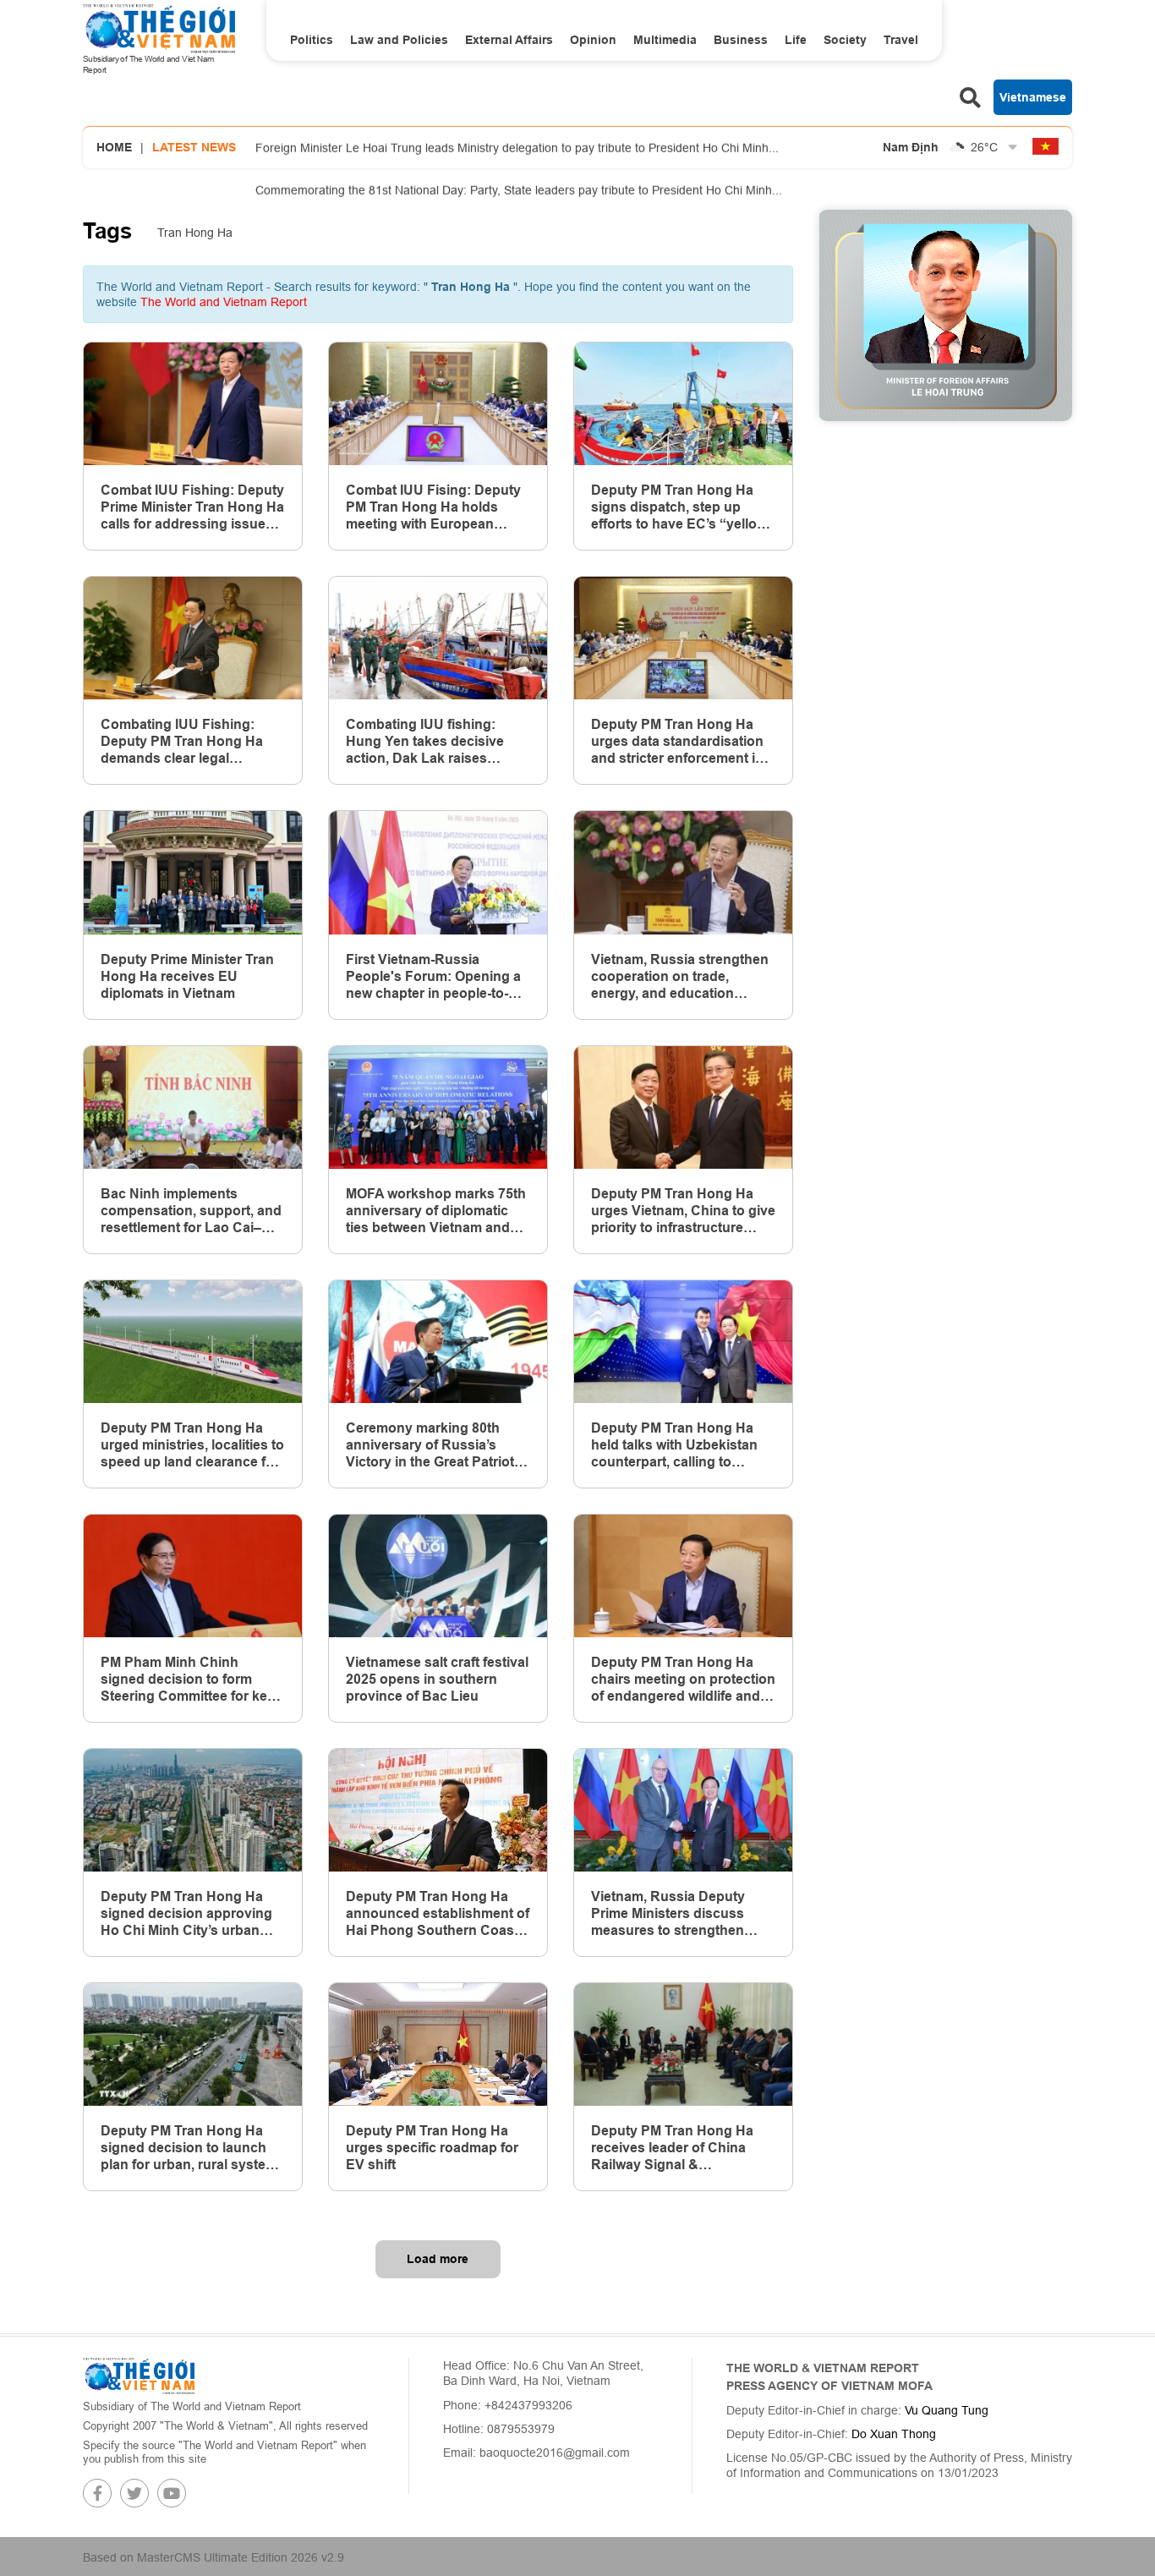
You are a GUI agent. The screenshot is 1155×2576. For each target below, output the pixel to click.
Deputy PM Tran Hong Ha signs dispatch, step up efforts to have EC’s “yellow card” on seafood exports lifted (679, 507)
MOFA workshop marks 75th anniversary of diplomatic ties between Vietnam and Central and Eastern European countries (436, 1211)
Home (114, 147)
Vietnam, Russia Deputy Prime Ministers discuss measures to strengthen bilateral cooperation (668, 1914)
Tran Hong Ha (195, 233)
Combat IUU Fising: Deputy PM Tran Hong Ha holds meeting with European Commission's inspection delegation (433, 507)
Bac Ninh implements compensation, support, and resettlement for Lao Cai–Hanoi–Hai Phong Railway (191, 1211)
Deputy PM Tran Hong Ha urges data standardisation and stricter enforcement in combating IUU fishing (677, 742)
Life (796, 40)
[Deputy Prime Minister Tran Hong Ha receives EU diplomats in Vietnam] (193, 872)
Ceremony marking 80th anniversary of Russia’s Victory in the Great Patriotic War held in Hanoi (435, 1445)
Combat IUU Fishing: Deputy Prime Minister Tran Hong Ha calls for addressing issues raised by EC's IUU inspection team (192, 507)
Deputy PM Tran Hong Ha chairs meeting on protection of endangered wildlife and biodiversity (683, 1680)
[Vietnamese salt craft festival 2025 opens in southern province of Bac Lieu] (438, 1576)
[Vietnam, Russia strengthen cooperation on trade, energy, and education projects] (683, 872)
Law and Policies (399, 40)
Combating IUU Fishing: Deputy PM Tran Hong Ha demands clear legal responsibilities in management (182, 742)
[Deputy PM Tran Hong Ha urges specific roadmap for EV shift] (438, 2044)
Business (741, 40)
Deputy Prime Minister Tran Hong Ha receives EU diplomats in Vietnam (187, 976)
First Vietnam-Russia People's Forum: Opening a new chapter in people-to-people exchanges (433, 977)
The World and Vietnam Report (224, 302)
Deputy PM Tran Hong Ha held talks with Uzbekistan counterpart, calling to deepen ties (674, 1445)
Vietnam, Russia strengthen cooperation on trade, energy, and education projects (680, 977)
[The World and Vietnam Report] (139, 2375)
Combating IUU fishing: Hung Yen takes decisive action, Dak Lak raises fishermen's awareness (425, 742)
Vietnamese (1033, 97)
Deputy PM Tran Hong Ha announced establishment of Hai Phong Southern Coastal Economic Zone (438, 1914)
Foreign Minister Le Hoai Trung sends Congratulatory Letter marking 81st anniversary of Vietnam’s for (533, 195)
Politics (312, 40)
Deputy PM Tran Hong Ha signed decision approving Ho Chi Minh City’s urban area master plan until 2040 (186, 1914)
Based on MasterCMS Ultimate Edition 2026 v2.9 (213, 2557)
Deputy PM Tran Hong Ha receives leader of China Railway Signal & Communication (672, 2148)
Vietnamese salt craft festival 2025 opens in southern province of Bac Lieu (437, 1679)
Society (845, 40)
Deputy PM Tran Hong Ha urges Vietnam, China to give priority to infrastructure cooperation (683, 1211)
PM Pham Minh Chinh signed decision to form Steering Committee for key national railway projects (188, 1680)
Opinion (593, 40)
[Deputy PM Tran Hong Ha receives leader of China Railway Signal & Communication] (683, 2044)
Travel (901, 40)
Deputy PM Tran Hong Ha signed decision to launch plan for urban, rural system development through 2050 (189, 2148)
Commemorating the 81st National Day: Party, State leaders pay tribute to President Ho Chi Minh (519, 153)
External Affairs (509, 40)
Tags (107, 231)
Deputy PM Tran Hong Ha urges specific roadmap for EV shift (432, 2148)
